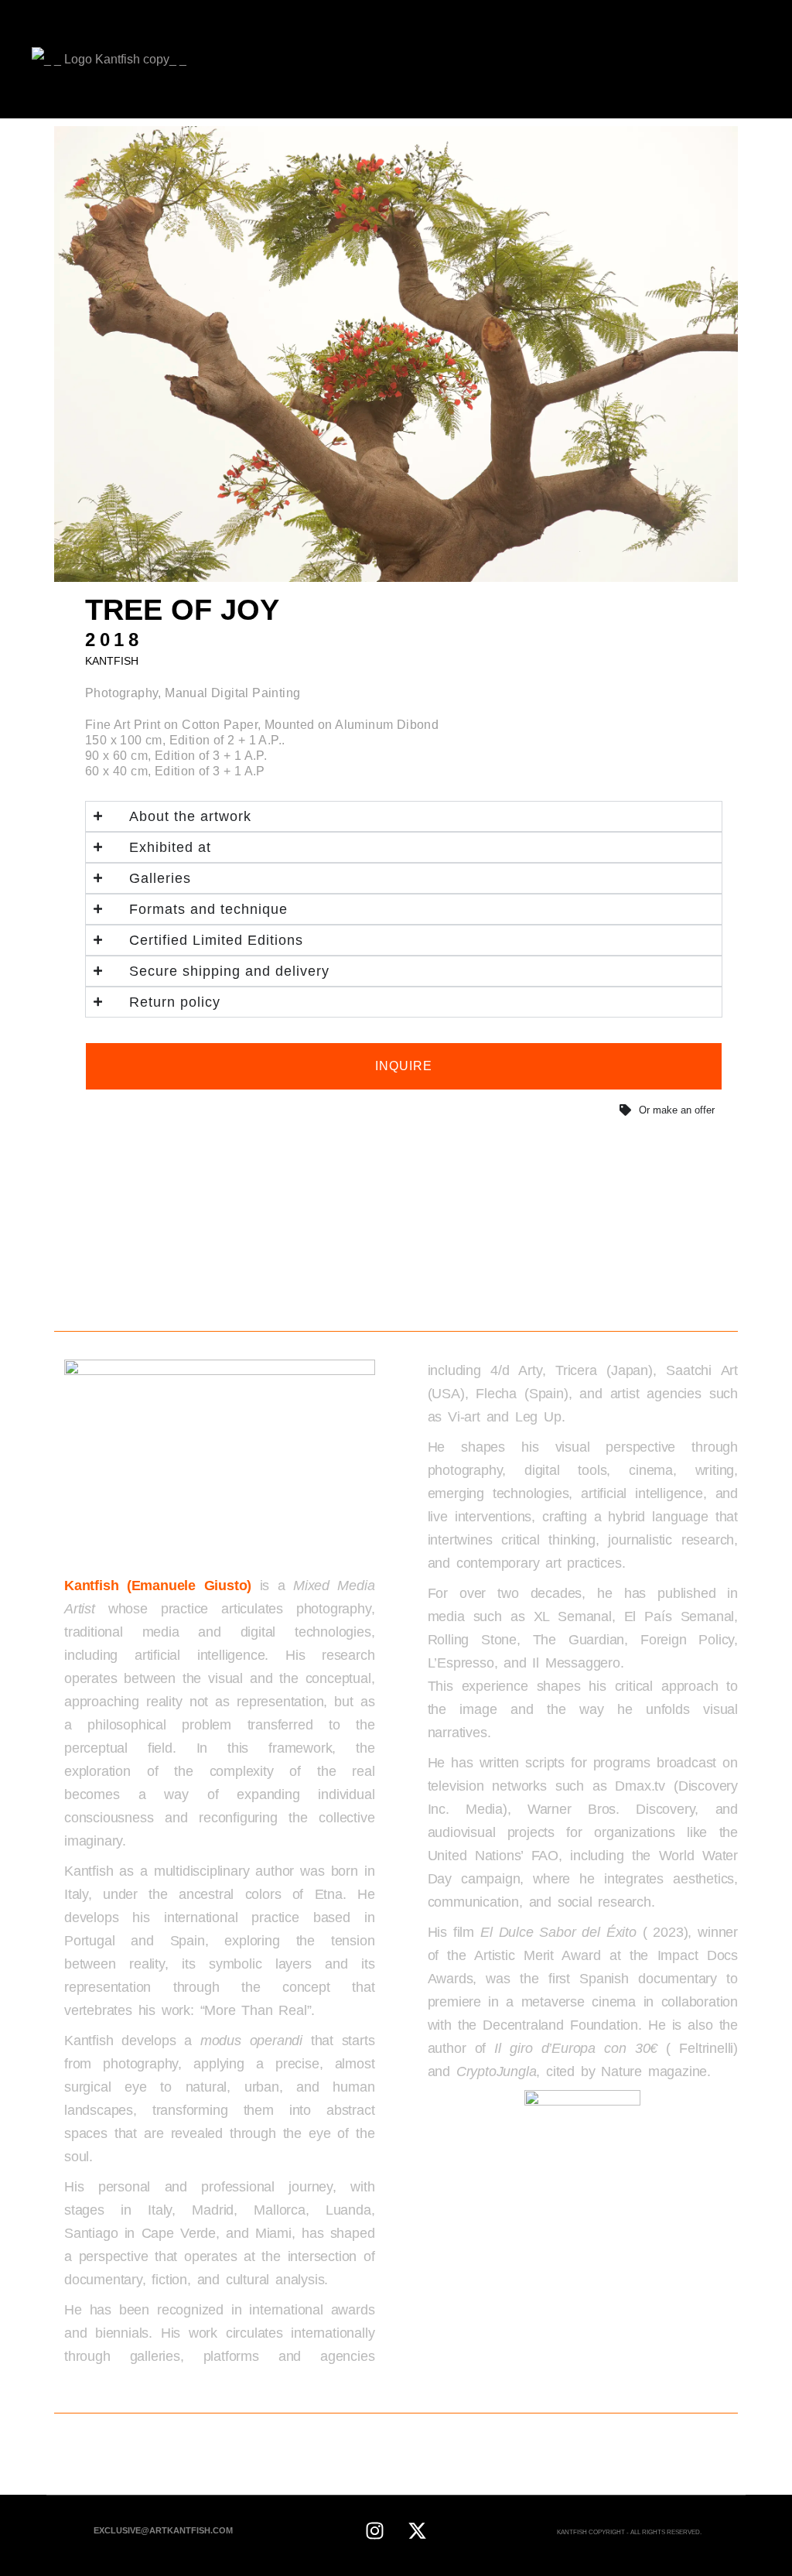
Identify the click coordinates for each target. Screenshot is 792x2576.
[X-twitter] (417, 2530)
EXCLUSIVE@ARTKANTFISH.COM (163, 2530)
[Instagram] (374, 2530)
